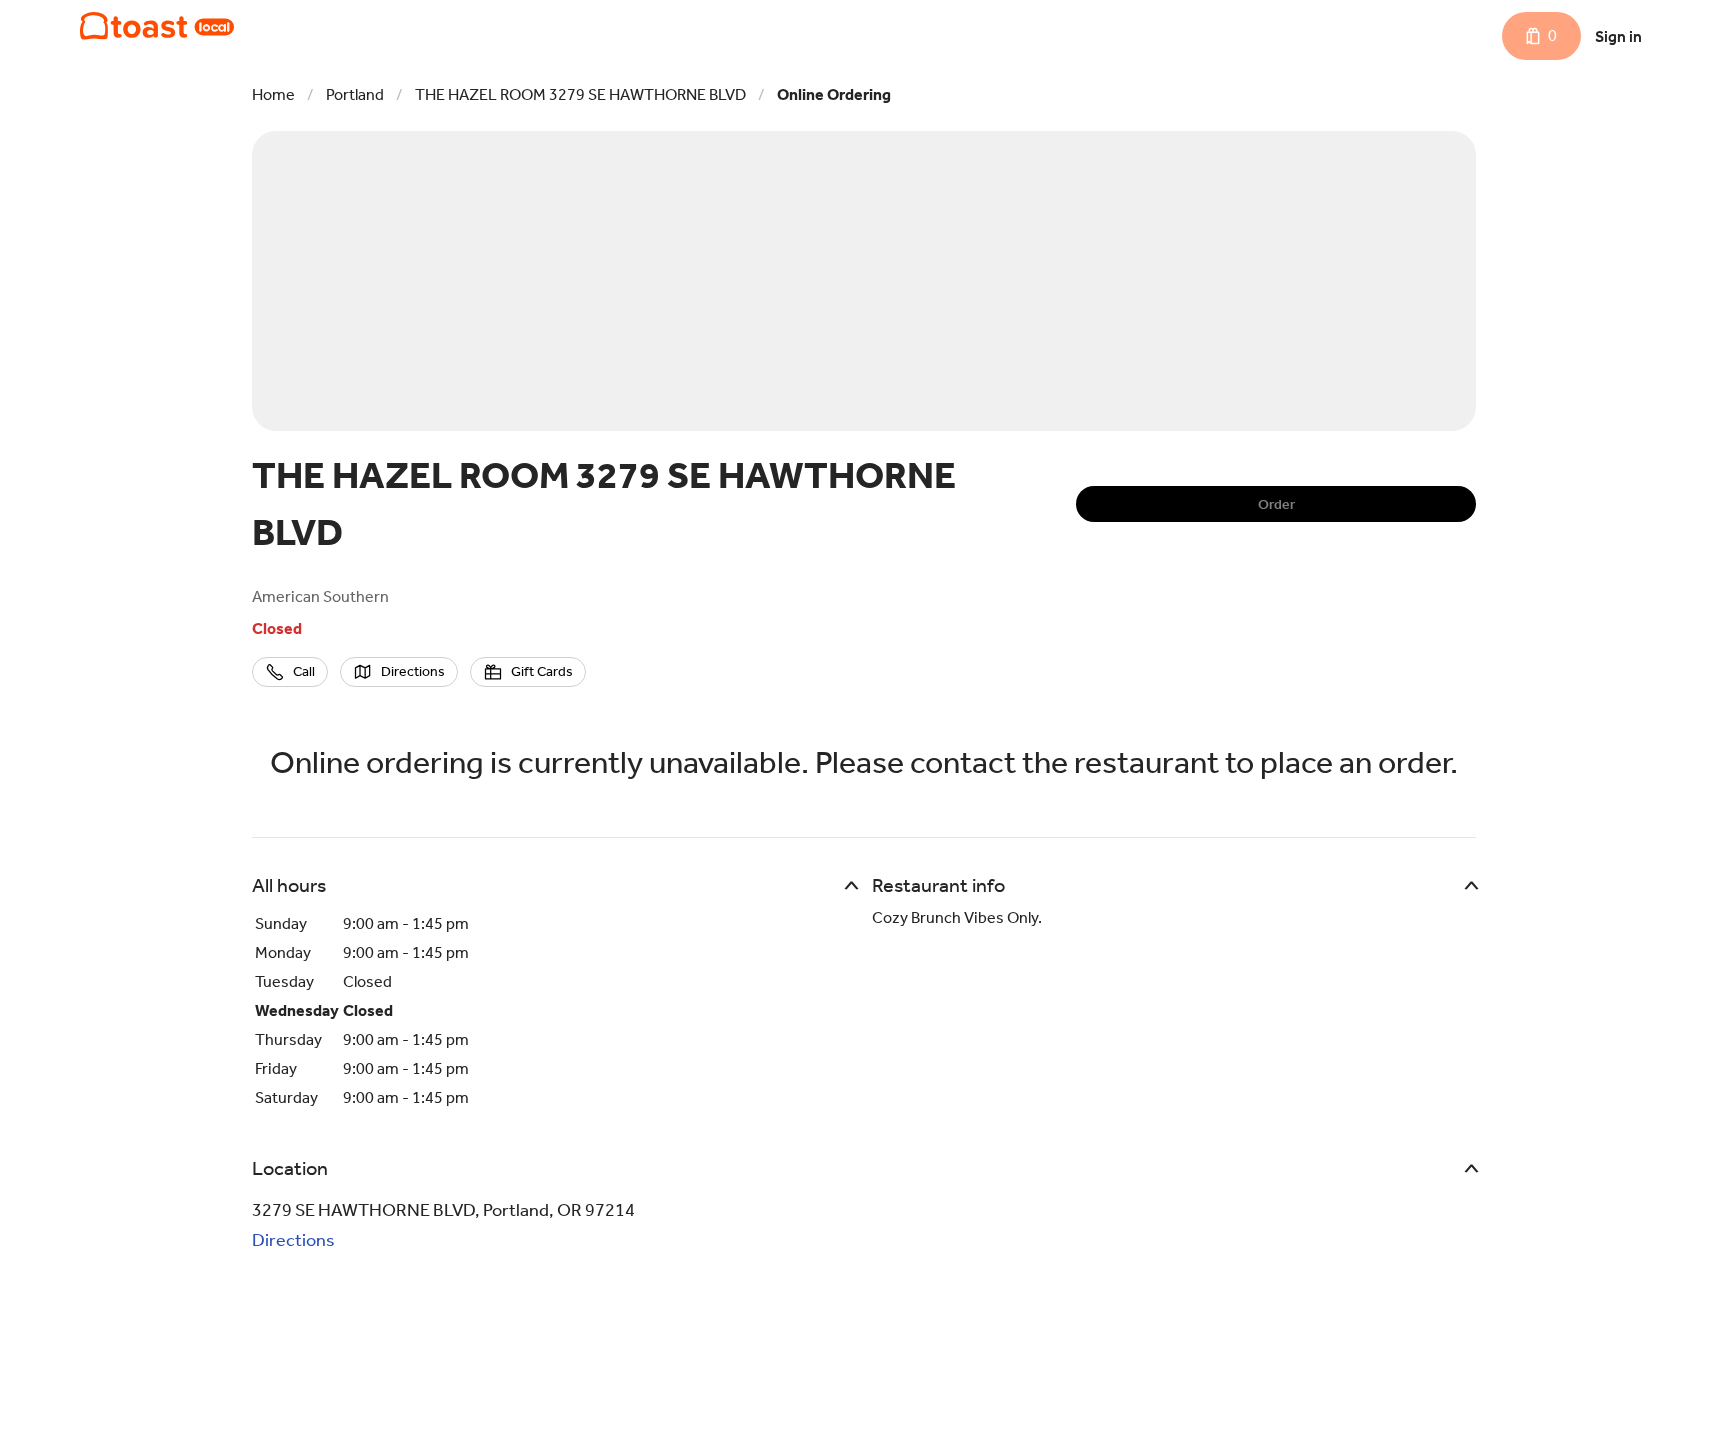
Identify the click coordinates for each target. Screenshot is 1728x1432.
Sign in (1618, 36)
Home (273, 94)
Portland (355, 94)
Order (1276, 504)
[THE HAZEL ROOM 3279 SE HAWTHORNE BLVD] (157, 26)
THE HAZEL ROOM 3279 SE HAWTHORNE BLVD (580, 94)
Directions (293, 1240)
